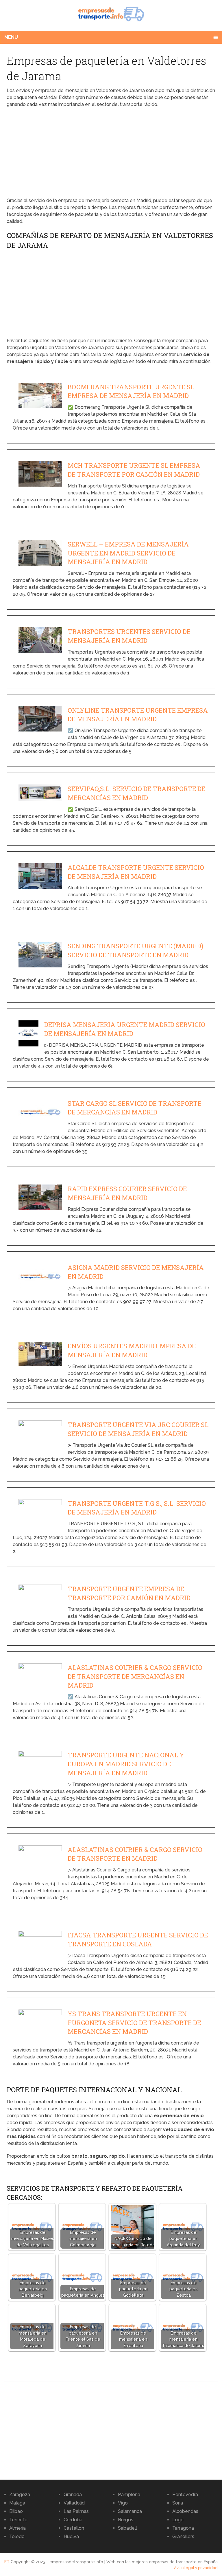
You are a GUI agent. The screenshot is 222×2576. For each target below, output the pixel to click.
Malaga (17, 2503)
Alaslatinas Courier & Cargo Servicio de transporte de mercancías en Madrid (135, 1676)
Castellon (74, 2528)
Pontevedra (185, 2495)
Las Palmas (76, 2511)
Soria (178, 2503)
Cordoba (73, 2520)
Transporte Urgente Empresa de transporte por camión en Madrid (129, 1593)
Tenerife (18, 2520)
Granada (73, 2495)
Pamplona (129, 2495)
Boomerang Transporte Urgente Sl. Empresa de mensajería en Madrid (132, 391)
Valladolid (74, 2503)
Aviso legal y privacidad (196, 2568)
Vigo (123, 2503)
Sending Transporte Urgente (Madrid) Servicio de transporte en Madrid (135, 950)
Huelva (71, 2536)
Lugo (178, 2520)
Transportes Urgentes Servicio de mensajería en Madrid (129, 636)
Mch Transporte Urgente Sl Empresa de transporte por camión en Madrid (134, 470)
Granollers (183, 2536)
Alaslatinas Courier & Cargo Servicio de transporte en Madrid (135, 1854)
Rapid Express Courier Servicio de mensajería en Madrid (127, 1193)
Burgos (126, 2520)
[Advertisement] (111, 154)
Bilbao (16, 2511)
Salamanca (130, 2511)
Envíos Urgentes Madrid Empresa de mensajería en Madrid (132, 1350)
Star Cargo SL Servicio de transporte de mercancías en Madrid (135, 1108)
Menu (11, 37)
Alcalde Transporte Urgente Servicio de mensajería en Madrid (136, 872)
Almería (17, 2528)
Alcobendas (185, 2511)
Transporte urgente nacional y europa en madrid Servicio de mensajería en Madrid (126, 1764)
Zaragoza (20, 2495)
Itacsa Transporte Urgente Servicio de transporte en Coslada (138, 1939)
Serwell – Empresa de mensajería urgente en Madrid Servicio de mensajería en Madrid (128, 553)
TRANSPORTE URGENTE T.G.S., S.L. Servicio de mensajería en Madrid (137, 1508)
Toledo (17, 2536)
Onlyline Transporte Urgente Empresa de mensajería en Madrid (138, 715)
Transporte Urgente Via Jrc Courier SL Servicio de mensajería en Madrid (138, 1429)
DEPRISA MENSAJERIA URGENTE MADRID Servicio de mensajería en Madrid (125, 1029)
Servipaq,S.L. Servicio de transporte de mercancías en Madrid (136, 793)
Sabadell (127, 2528)
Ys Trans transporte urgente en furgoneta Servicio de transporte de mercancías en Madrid (134, 2023)
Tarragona (183, 2528)
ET (7, 2562)
